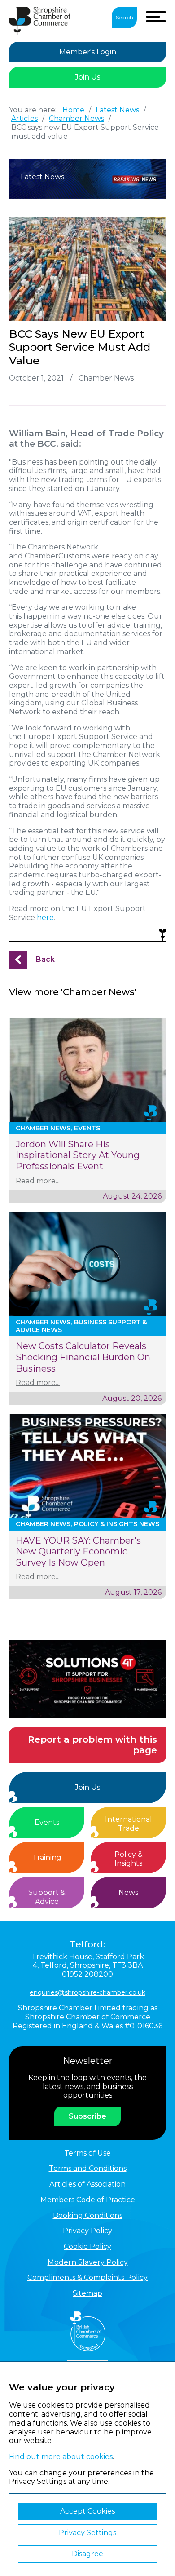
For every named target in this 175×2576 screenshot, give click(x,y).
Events (47, 1822)
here (45, 918)
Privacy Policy (87, 2231)
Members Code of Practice (88, 2200)
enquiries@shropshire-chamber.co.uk (87, 1992)
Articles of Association (87, 2184)
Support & (47, 1897)
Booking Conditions (88, 2215)
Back (45, 959)
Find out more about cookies (61, 2457)
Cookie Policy (87, 2246)
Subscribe (87, 2116)
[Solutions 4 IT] (87, 1679)
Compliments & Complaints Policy (87, 2277)
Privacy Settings (87, 2533)
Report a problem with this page (92, 1745)
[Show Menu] (156, 17)
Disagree (87, 2554)
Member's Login (88, 52)
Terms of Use (87, 2153)
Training (47, 1857)
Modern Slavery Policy (88, 2262)
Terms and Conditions (88, 2168)
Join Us (87, 77)
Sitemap (87, 2293)
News (128, 1892)
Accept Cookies (87, 2511)
